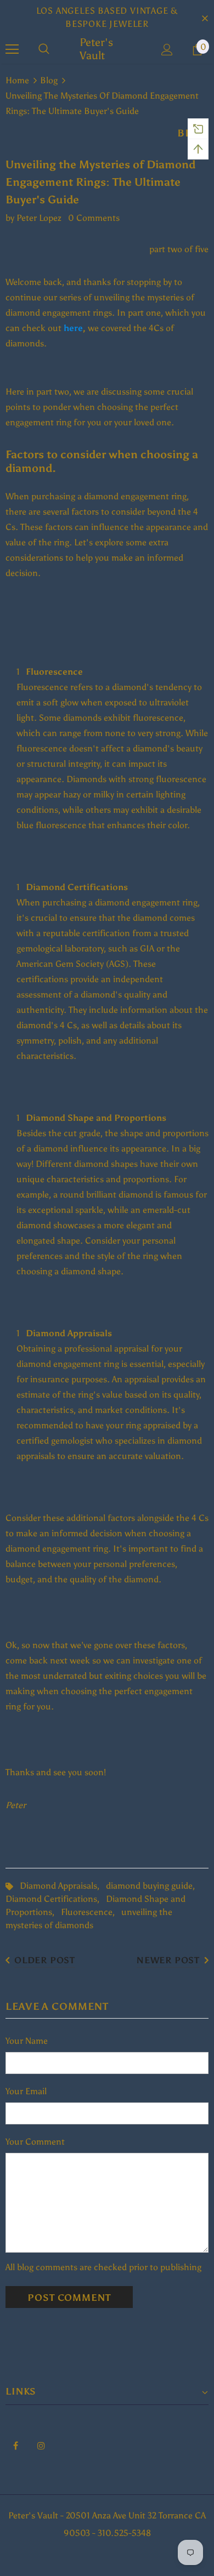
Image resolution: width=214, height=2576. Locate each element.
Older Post (45, 1960)
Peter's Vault (96, 49)
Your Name (27, 2041)
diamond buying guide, (153, 1886)
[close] (205, 18)
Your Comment (35, 2142)
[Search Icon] (44, 49)
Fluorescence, (91, 1912)
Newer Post (168, 1960)
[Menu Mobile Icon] (12, 49)
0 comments (94, 218)
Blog (49, 80)
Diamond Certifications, (56, 1899)
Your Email (26, 2091)
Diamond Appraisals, (63, 1886)
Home (17, 80)
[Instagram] (41, 2445)
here (73, 328)
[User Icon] (167, 50)
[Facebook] (15, 2445)
